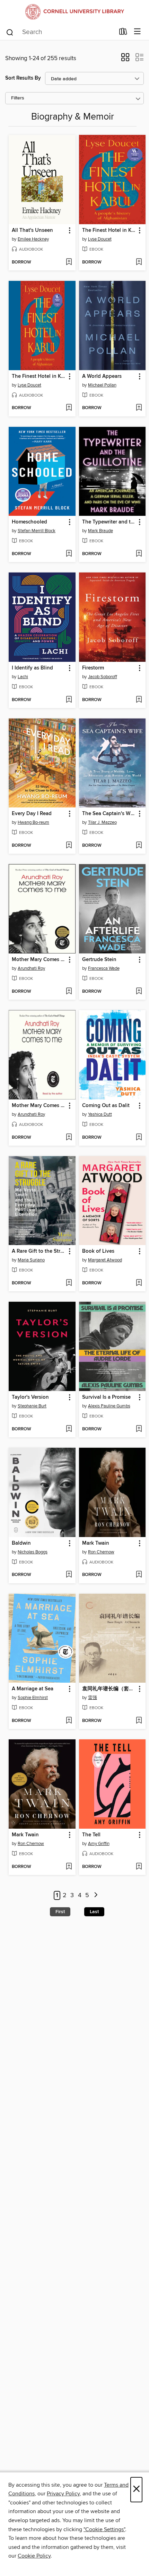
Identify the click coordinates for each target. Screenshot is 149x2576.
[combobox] (60, 32)
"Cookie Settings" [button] (104, 2529)
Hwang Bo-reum (33, 822)
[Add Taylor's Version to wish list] (69, 1429)
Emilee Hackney (33, 239)
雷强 (93, 1698)
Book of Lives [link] (98, 1251)
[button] (125, 59)
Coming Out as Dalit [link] (106, 1106)
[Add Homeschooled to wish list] (69, 554)
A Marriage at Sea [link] (33, 1689)
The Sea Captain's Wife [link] (109, 814)
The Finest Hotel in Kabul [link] (109, 230)
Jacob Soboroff (103, 677)
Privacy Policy (63, 2494)
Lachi (23, 677)
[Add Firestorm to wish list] (139, 700)
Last (94, 1912)
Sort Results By (23, 78)
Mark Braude (100, 531)
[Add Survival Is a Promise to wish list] (139, 1429)
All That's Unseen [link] (32, 230)
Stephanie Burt (32, 1406)
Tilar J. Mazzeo (102, 822)
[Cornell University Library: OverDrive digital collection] (74, 12)
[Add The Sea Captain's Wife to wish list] (139, 846)
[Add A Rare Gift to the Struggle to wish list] (69, 1283)
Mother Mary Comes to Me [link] (39, 960)
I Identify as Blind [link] (32, 668)
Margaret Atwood (105, 1260)
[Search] (10, 32)
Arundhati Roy (31, 968)
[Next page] (96, 1896)
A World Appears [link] (102, 376)
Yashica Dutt (100, 1114)
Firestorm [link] (93, 668)
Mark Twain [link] (96, 1543)
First (60, 1912)
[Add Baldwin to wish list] (69, 1575)
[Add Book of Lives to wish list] (139, 1283)
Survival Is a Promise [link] (106, 1397)
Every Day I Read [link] (32, 814)
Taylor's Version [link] (30, 1397)
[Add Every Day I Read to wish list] (69, 846)
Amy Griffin (99, 1844)
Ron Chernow (101, 1552)
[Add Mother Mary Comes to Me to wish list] (69, 992)
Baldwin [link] (21, 1543)
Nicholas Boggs (33, 1552)
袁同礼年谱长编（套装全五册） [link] (109, 1689)
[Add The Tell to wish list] (139, 1867)
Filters (18, 98)
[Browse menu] (137, 32)
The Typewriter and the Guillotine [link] (109, 522)
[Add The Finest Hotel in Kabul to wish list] (139, 262)
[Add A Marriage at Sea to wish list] (69, 1721)
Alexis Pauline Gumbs (109, 1406)
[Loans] (123, 33)
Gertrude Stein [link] (99, 960)
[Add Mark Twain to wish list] (139, 1575)
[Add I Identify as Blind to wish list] (69, 700)
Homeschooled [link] (29, 522)
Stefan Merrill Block (37, 531)
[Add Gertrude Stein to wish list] (139, 992)
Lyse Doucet (100, 239)
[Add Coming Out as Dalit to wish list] (139, 1138)
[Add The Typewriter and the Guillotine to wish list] (139, 554)
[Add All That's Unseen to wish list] (69, 262)
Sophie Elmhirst (33, 1698)
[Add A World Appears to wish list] (139, 408)
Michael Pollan (102, 385)
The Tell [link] (91, 1835)
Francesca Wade (104, 968)
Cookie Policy (34, 2556)
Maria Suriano (31, 1260)
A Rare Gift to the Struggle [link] (39, 1251)
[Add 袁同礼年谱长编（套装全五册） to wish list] (139, 1721)
